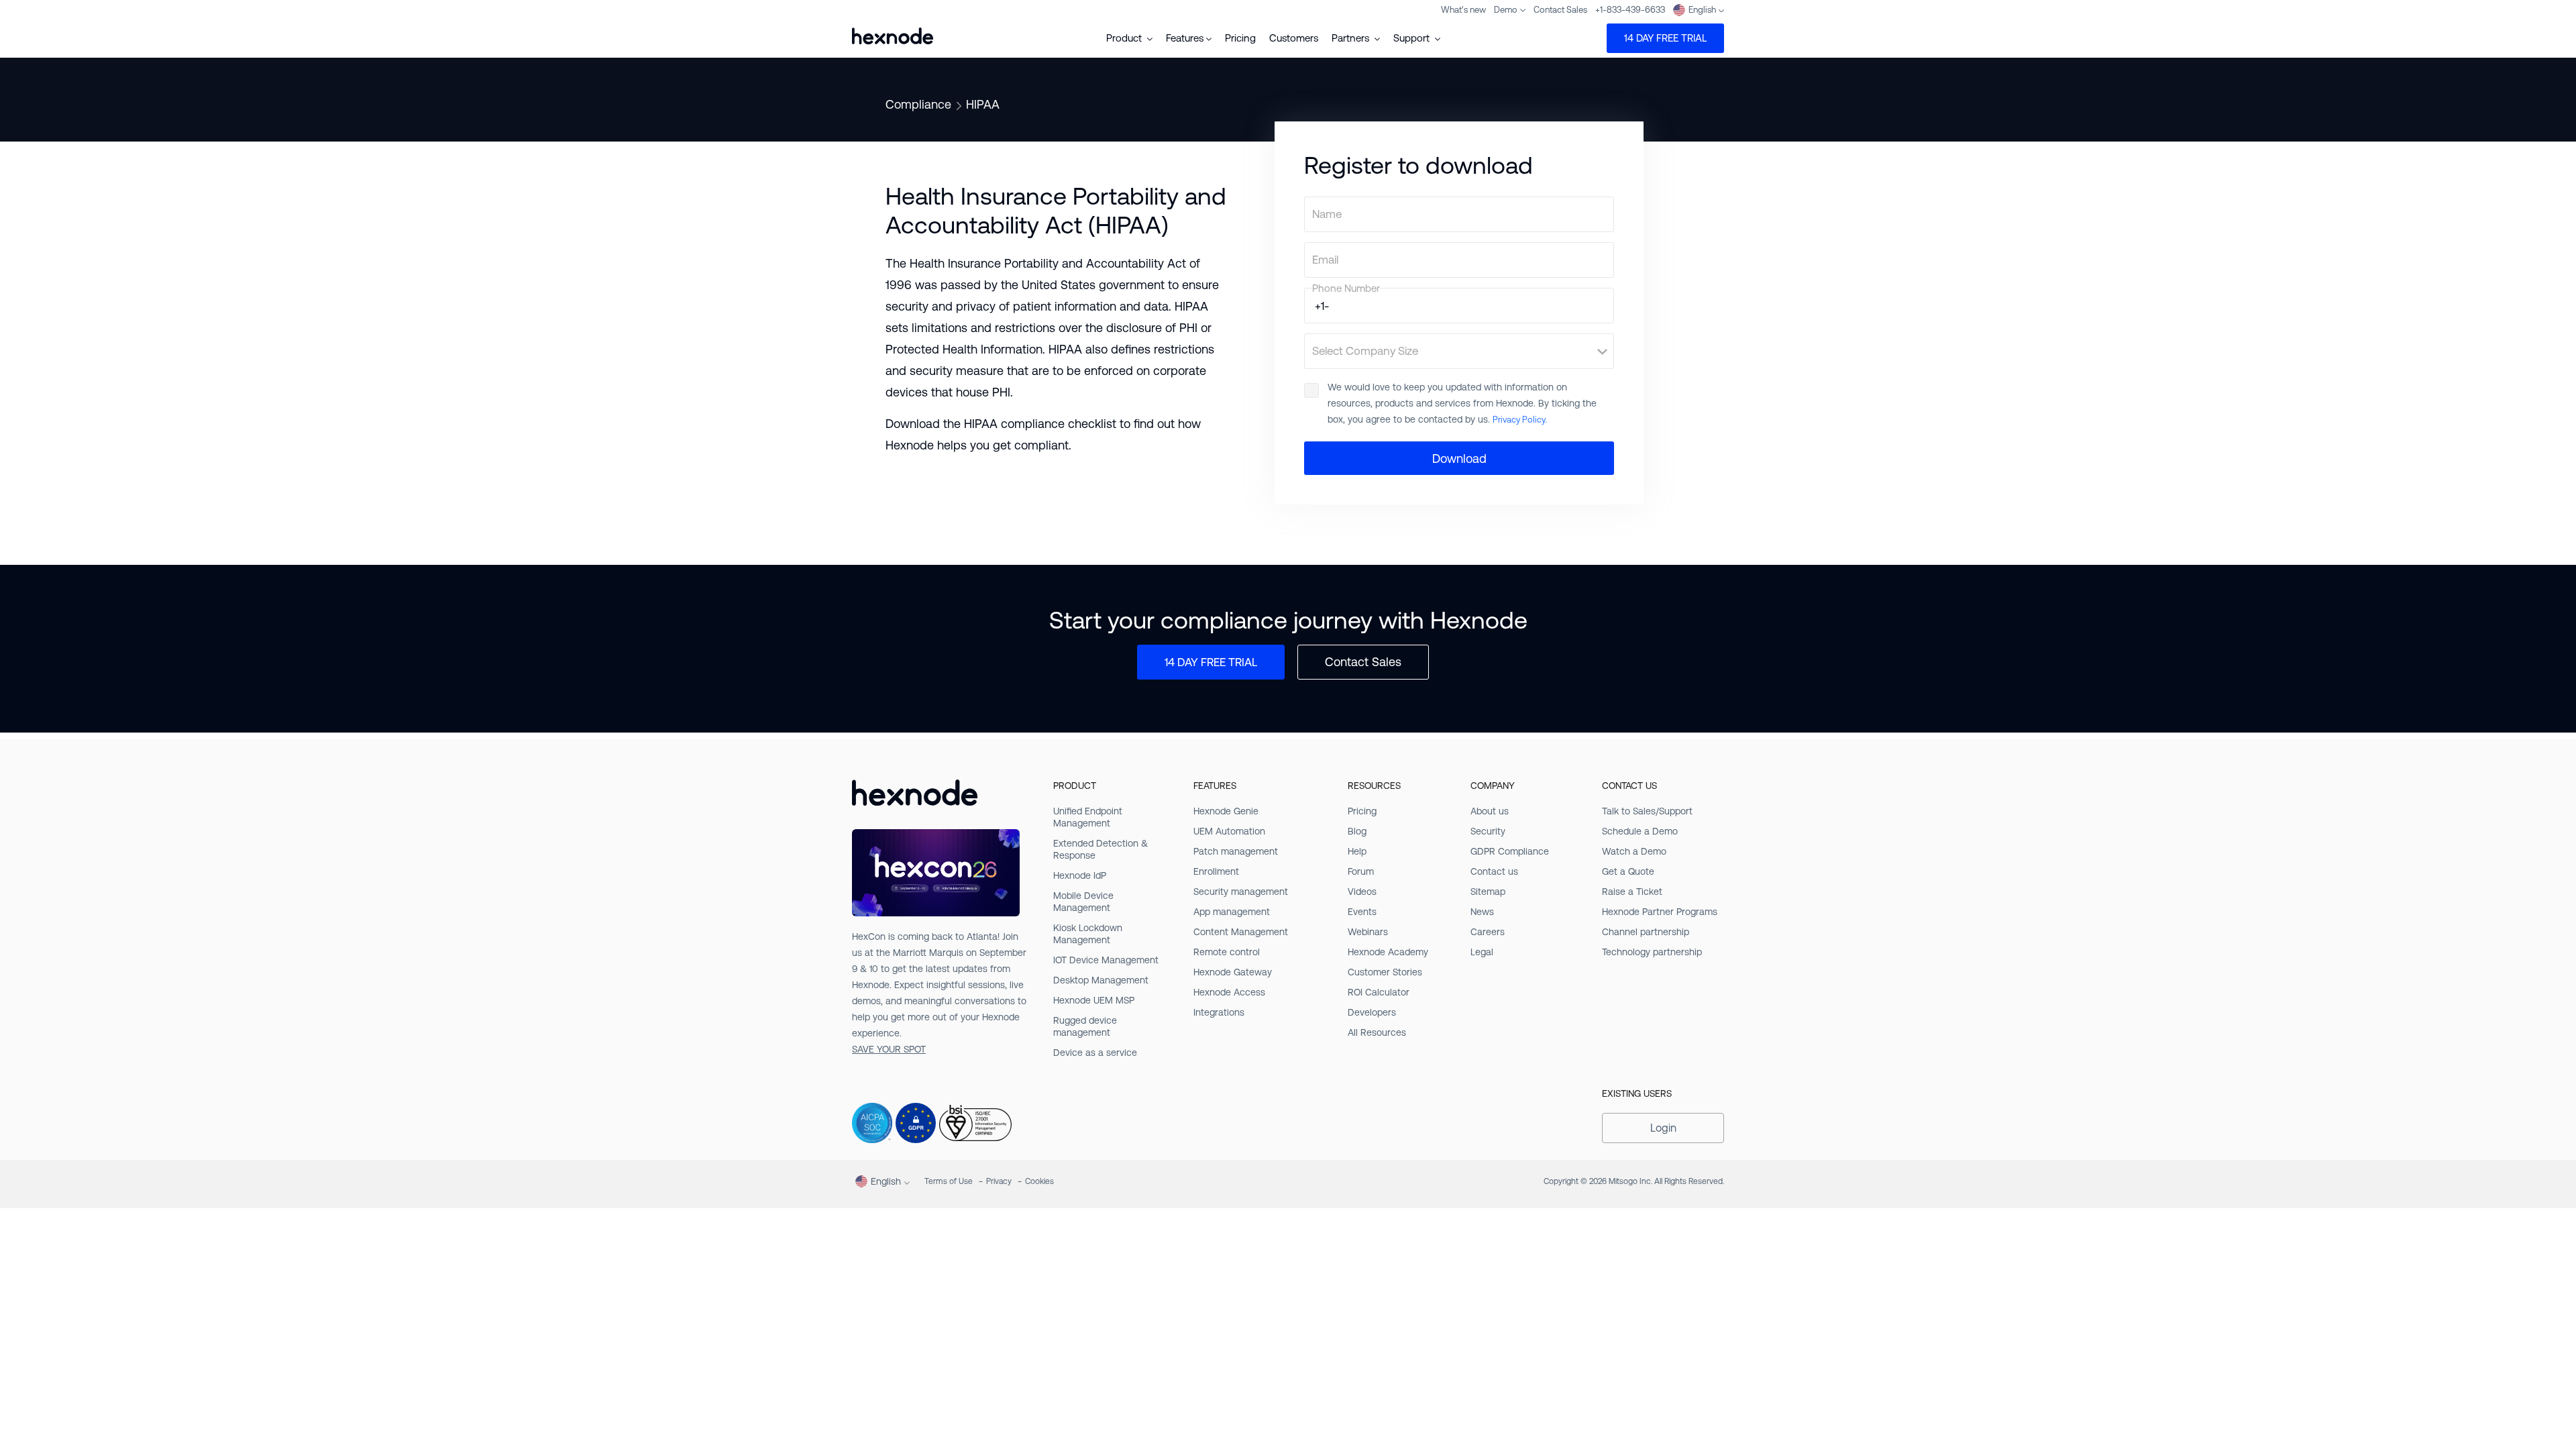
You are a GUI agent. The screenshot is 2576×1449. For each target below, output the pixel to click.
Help (1357, 851)
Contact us (1494, 871)
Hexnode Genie (1226, 811)
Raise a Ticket (1632, 892)
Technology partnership (1652, 952)
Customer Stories (1385, 972)
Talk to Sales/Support (1647, 811)
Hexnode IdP (1080, 875)
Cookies (1039, 1181)
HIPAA (983, 104)
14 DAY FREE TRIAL (1211, 662)
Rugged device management (1085, 1026)
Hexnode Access (1229, 992)
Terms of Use (949, 1181)
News (1482, 912)
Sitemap (1488, 892)
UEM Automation (1229, 831)
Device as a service (1095, 1053)
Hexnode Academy (1388, 952)
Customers (1294, 38)
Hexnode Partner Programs (1660, 912)
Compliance (918, 104)
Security (1488, 831)
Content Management (1241, 932)
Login (1663, 1128)
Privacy (999, 1181)
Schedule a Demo (1640, 831)
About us (1490, 811)
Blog (1357, 831)
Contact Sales (1560, 10)
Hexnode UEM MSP (1094, 1000)
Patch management (1236, 851)
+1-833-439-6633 (1630, 10)
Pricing (1240, 38)
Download (1459, 459)
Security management (1241, 892)
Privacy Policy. (1520, 420)
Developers (1372, 1012)
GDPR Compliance (1510, 851)
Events (1362, 912)
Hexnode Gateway (1233, 972)
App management (1232, 912)
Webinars (1368, 932)
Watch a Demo (1634, 851)
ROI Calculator (1379, 992)
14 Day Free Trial (1665, 38)
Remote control (1227, 952)
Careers (1488, 932)
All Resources (1377, 1032)
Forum (1361, 871)
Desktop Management (1101, 980)
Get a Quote (1628, 871)
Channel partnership (1646, 932)
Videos (1362, 892)
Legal (1482, 952)
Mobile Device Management (1083, 902)
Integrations (1219, 1012)
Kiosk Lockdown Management (1088, 934)
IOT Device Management (1106, 960)
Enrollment (1216, 871)
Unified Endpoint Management (1088, 817)
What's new (1463, 10)
